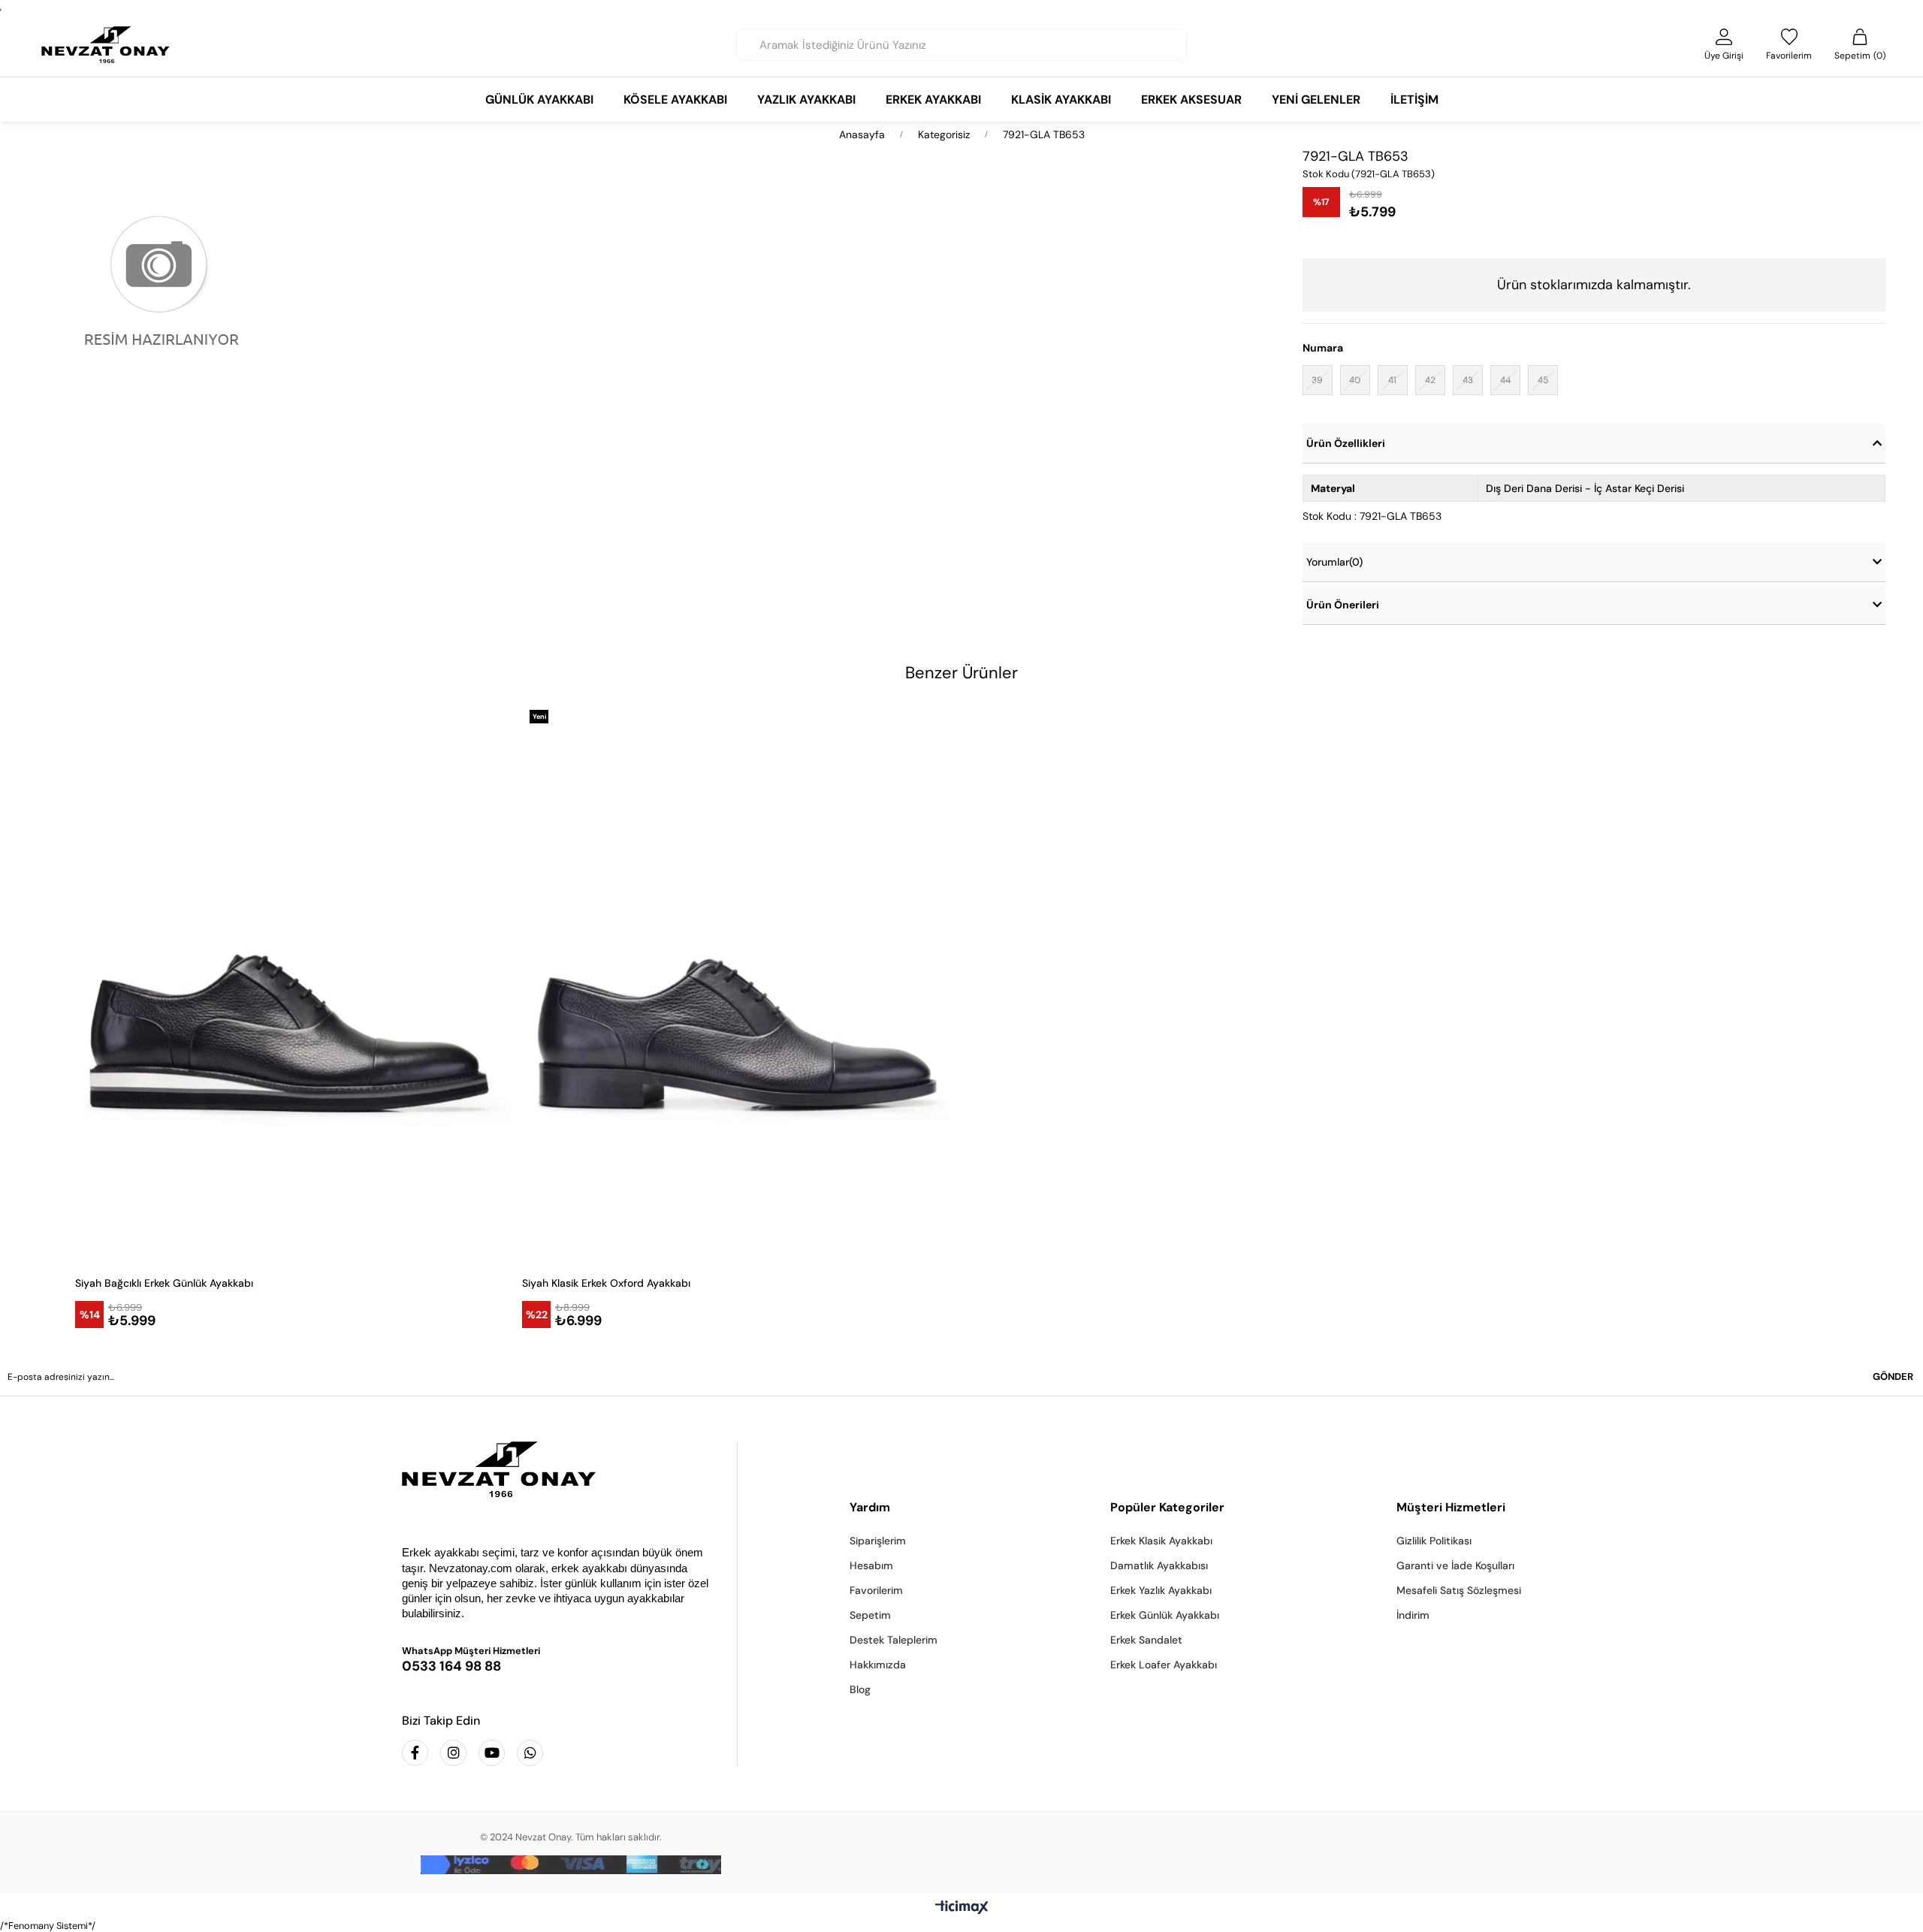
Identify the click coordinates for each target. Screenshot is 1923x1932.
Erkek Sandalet (1146, 1640)
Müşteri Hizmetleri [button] (1451, 1507)
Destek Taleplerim (894, 1640)
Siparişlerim (878, 1541)
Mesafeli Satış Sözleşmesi (1459, 1590)
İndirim (1413, 1615)
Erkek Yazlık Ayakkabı (1161, 1590)
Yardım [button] (870, 1507)
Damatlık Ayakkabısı (1159, 1565)
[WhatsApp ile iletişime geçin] (530, 1753)
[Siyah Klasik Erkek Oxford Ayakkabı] (738, 983)
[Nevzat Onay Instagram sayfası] (453, 1753)
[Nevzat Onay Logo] (106, 45)
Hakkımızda (878, 1665)
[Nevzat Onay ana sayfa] (558, 1469)
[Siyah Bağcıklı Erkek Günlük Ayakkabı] (291, 983)
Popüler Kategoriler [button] (1167, 1507)
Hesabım (871, 1565)
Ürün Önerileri (1343, 605)
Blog (860, 1689)
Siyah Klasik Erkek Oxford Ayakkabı (606, 1283)
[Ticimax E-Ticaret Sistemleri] (962, 1908)
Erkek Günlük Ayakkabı (1165, 1615)
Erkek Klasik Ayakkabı (1161, 1541)
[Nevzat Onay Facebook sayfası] (415, 1753)
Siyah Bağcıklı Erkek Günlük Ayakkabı (164, 1283)
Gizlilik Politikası (1434, 1541)
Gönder (1893, 1377)
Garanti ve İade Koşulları (1455, 1565)
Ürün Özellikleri (1346, 443)
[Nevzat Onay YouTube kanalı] (492, 1753)
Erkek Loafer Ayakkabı (1164, 1665)
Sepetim (870, 1615)
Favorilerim (876, 1590)
